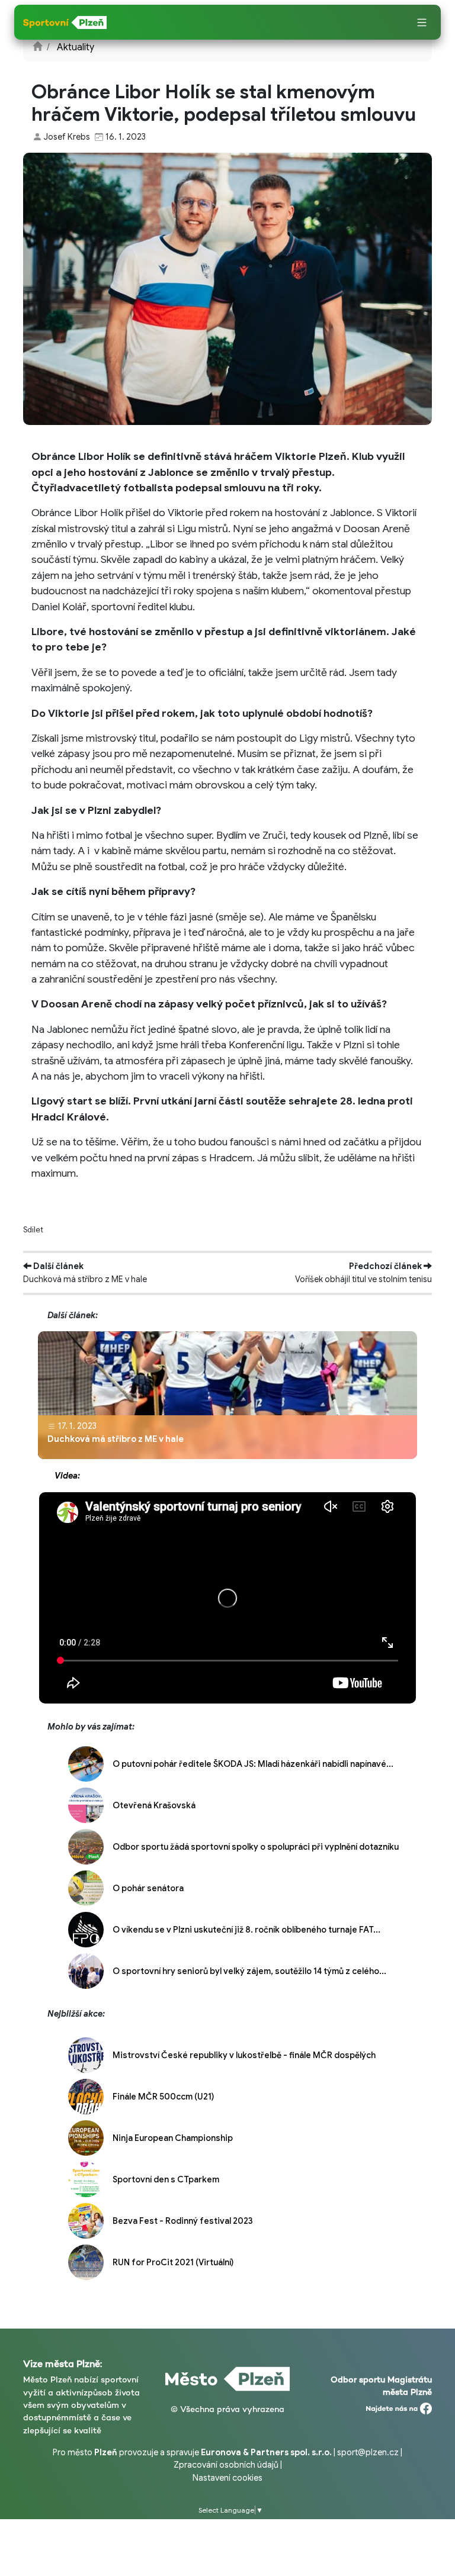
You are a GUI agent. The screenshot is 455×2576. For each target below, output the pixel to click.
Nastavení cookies (227, 2478)
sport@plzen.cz (368, 2452)
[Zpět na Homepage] (37, 47)
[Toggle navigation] (422, 23)
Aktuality (76, 47)
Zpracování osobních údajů (226, 2465)
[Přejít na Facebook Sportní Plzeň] (399, 2406)
